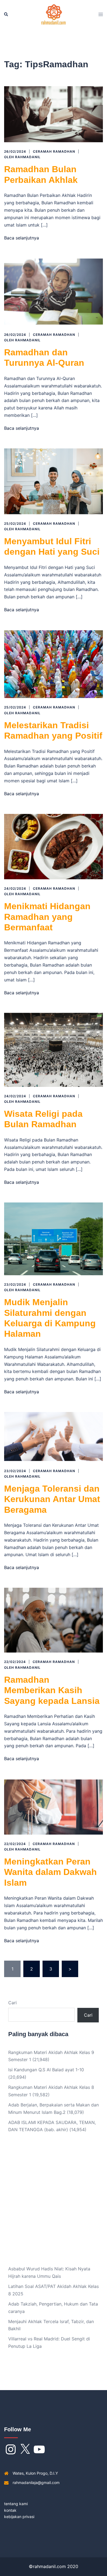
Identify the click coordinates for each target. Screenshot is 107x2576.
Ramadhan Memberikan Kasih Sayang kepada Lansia (52, 1690)
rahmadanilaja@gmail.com (36, 2482)
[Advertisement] (54, 2203)
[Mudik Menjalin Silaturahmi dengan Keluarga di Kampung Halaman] (54, 1238)
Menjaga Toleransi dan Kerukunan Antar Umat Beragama (52, 1499)
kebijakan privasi (19, 2517)
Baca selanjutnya (22, 238)
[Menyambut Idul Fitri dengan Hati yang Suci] (54, 481)
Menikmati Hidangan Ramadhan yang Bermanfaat (47, 917)
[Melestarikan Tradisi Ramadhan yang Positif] (54, 664)
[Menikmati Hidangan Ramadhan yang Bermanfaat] (54, 846)
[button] (6, 15)
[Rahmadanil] (54, 14)
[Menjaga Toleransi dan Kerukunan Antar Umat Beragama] (54, 1436)
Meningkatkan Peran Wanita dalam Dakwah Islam (50, 1872)
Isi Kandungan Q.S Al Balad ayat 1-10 (46, 2070)
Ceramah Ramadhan (54, 151)
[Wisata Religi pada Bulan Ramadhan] (54, 1049)
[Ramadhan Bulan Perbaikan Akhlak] (54, 114)
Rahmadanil (28, 157)
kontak (10, 2510)
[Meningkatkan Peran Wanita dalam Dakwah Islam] (54, 1806)
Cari (12, 2003)
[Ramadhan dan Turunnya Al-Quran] (54, 291)
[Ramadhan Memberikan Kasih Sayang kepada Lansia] (54, 1620)
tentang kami (16, 2504)
